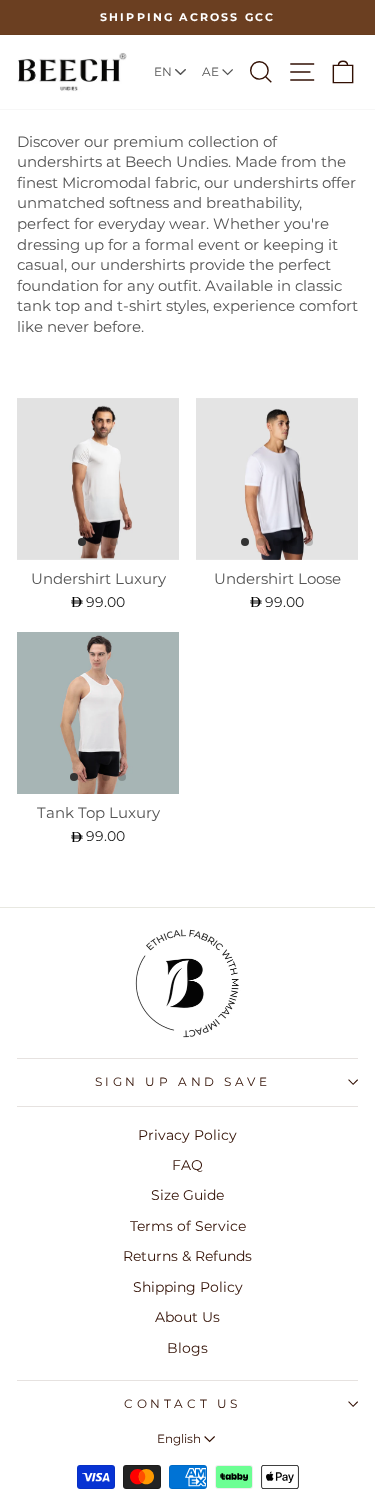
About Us (187, 1317)
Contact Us (182, 1404)
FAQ (187, 1165)
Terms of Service (188, 1226)
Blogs (187, 1348)
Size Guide (187, 1195)
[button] (82, 542)
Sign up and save (183, 1082)
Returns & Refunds (187, 1256)
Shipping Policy (188, 1287)
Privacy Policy (187, 1135)
